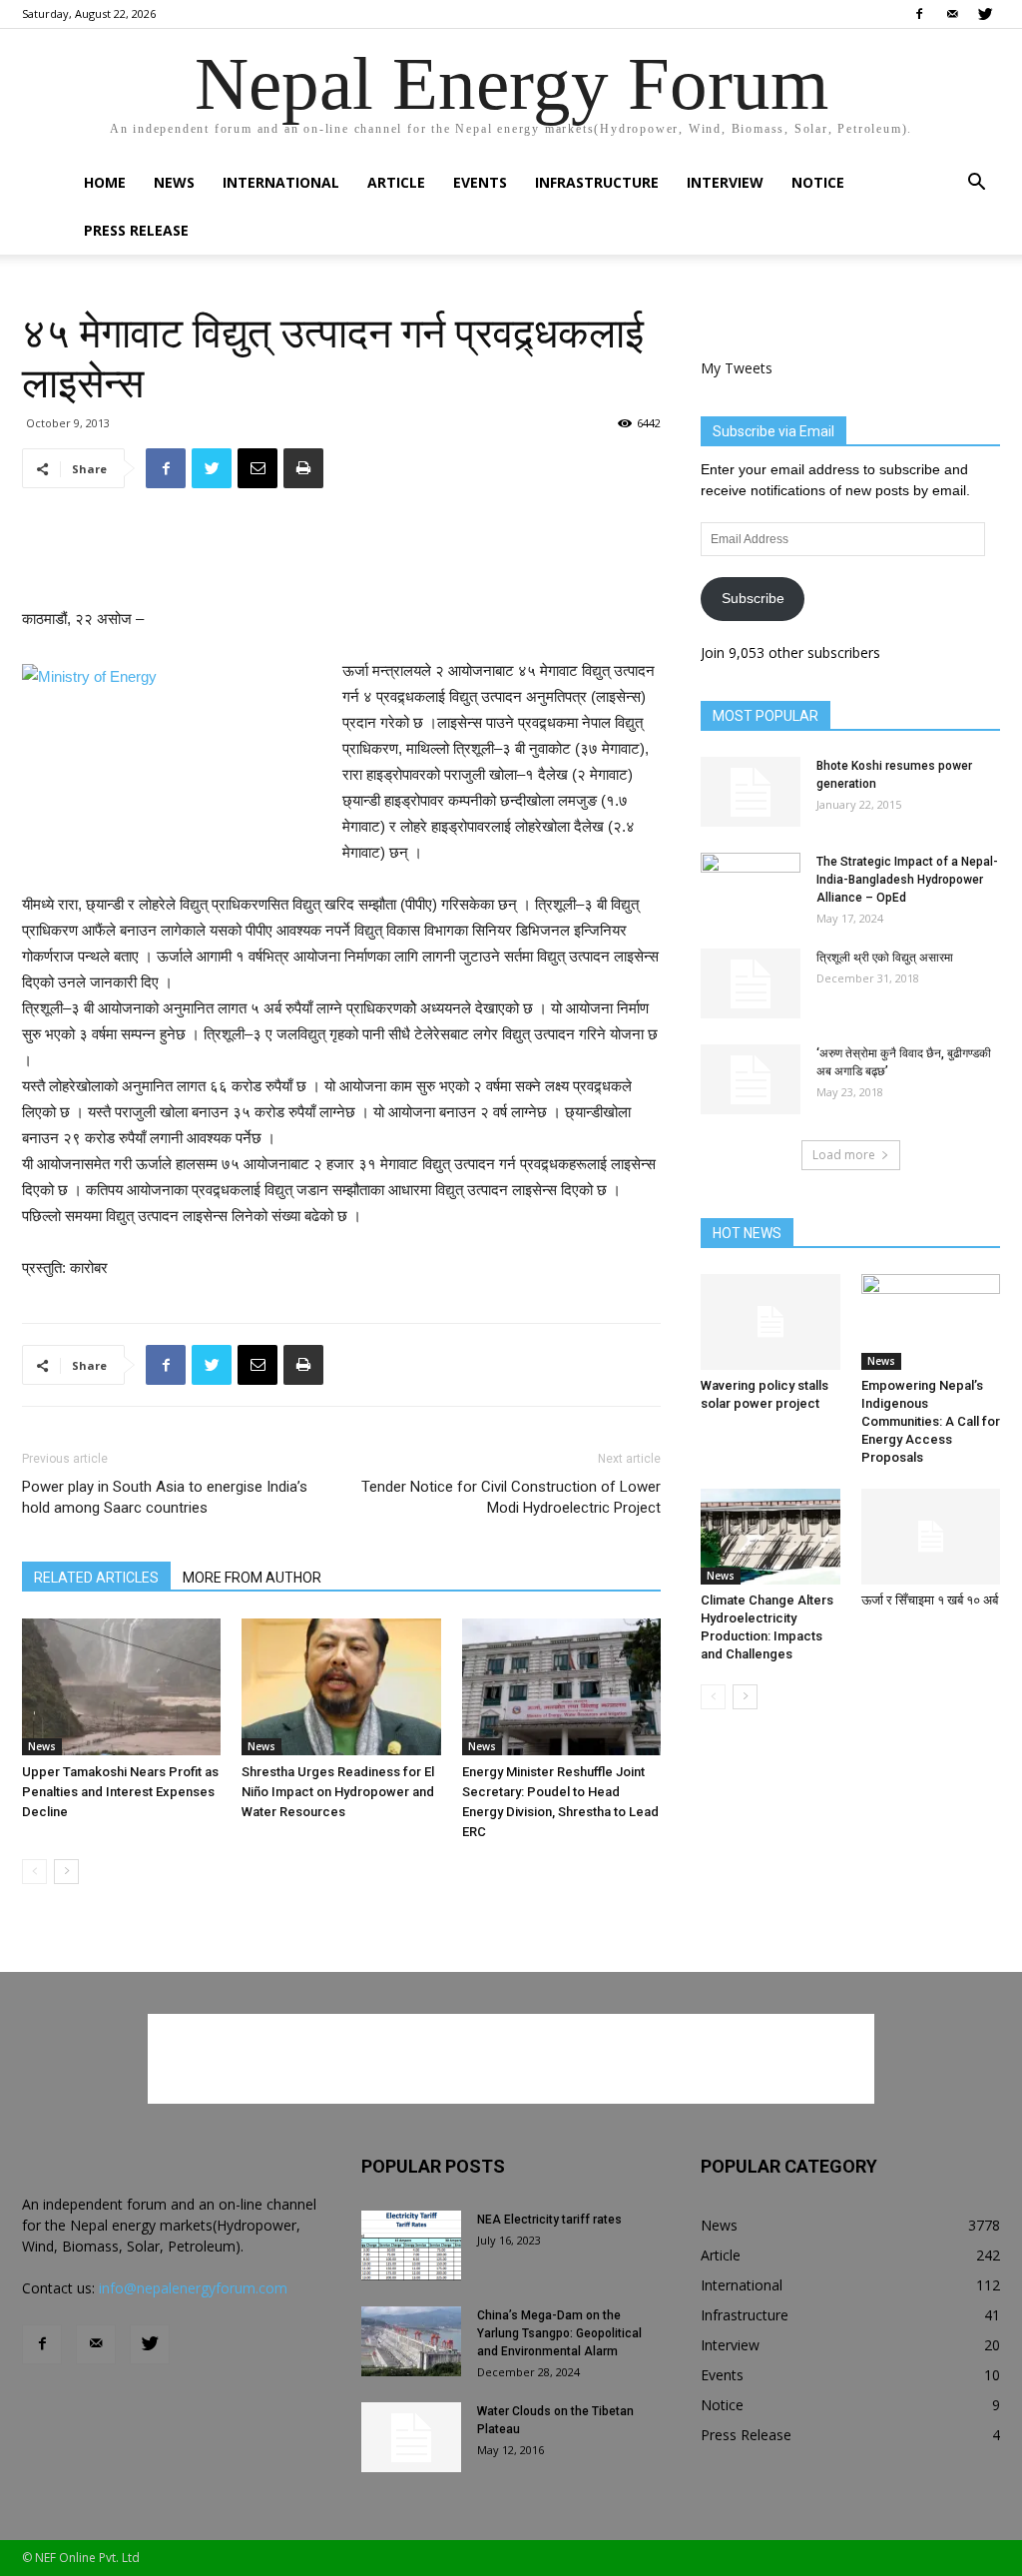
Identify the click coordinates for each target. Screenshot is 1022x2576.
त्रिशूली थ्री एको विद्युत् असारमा (885, 958)
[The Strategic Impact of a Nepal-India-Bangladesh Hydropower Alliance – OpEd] (751, 888)
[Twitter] (985, 14)
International (281, 182)
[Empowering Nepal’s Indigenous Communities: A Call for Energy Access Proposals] (931, 1322)
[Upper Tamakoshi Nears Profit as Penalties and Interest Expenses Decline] (121, 1687)
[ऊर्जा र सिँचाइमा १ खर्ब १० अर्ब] (931, 1537)
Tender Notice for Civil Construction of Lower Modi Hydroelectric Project (511, 1497)
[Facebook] (919, 14)
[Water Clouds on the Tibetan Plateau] (411, 2437)
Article (396, 182)
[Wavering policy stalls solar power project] (770, 1322)
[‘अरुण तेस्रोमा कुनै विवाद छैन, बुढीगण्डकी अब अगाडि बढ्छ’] (751, 1079)
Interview (725, 182)
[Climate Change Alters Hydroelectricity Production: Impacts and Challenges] (770, 1537)
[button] (976, 184)
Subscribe (753, 598)
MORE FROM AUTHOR (252, 1578)
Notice (818, 182)
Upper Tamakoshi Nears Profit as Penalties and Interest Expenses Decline (120, 1792)
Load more (844, 1155)
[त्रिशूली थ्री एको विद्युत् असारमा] (751, 983)
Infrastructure (597, 182)
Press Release (136, 230)
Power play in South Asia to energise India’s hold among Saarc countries (165, 1497)
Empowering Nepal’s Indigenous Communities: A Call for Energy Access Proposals (931, 1421)
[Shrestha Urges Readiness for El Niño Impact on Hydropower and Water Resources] (341, 1687)
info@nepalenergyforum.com (193, 2288)
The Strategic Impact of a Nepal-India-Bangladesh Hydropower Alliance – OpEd (907, 880)
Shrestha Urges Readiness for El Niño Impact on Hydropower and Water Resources (338, 1792)
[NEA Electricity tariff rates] (411, 2246)
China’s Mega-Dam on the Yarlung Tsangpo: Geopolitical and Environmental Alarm (559, 2333)
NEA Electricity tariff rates (549, 2220)
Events (480, 182)
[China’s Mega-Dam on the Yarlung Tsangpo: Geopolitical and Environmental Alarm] (411, 2341)
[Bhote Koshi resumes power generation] (751, 792)
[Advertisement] (341, 555)
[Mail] (952, 14)
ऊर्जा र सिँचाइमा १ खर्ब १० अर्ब (930, 1600)
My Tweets (737, 368)
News (174, 182)
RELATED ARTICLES (96, 1578)
